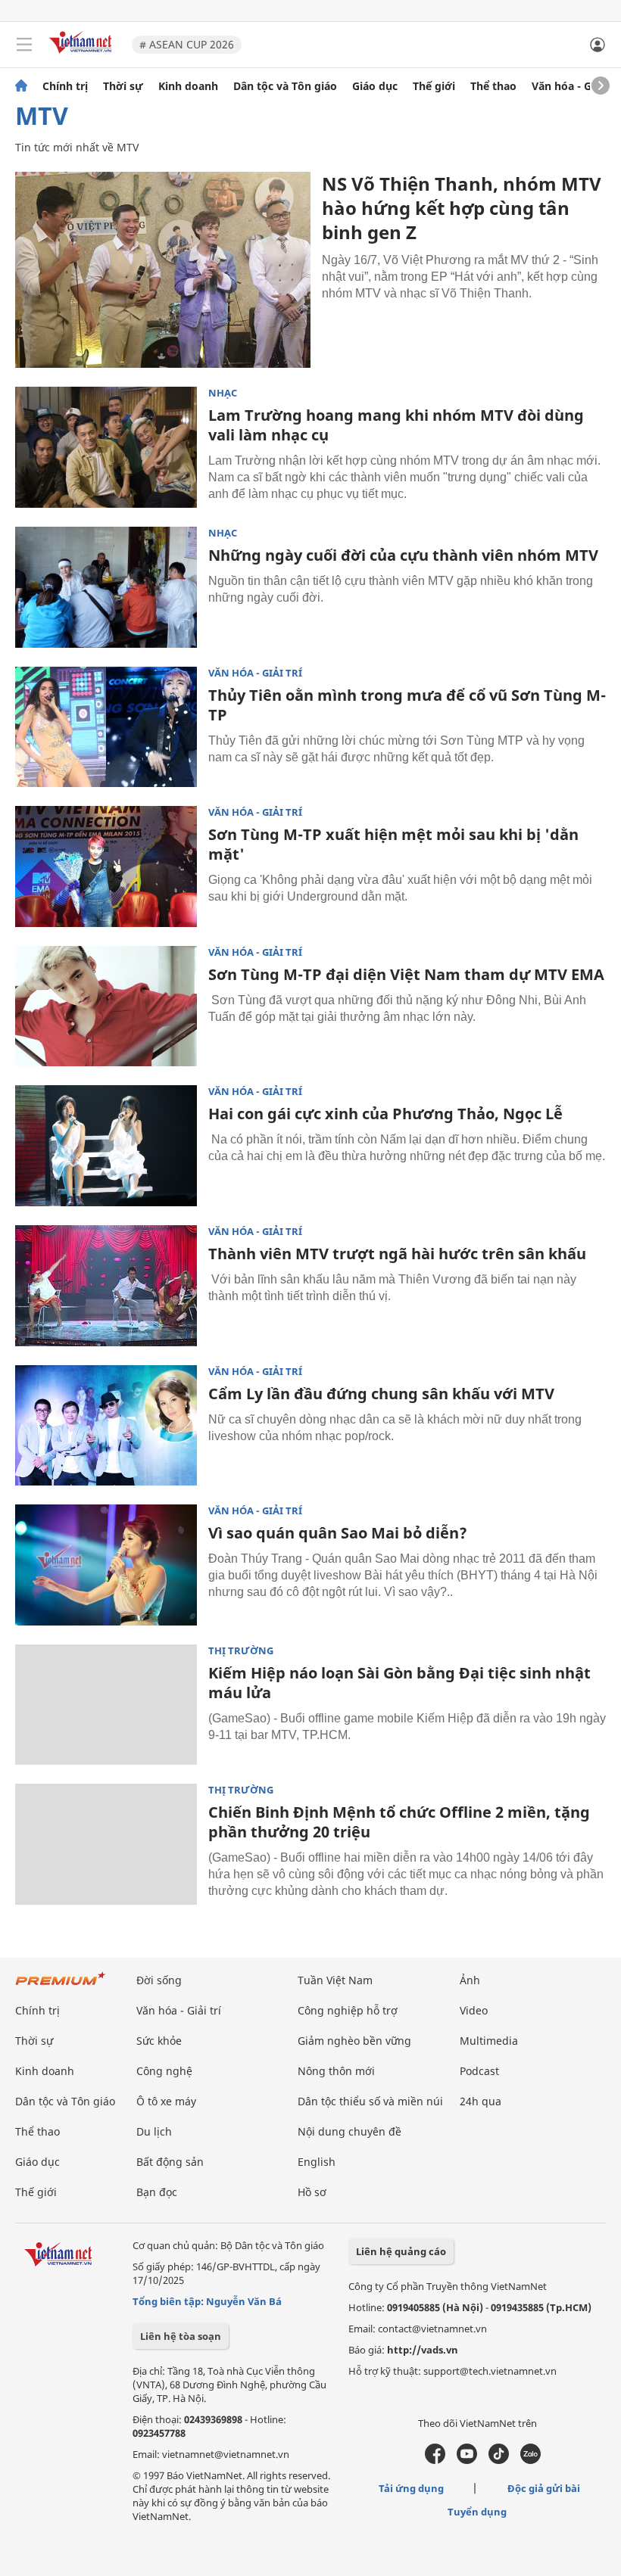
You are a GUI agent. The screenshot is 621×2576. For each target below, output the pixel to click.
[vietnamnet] (83, 55)
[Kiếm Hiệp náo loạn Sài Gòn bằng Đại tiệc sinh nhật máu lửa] (106, 1705)
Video (474, 2010)
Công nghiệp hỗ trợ (348, 2010)
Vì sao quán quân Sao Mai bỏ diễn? (338, 1533)
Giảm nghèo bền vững (354, 2041)
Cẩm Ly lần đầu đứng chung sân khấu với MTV (381, 1394)
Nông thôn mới (336, 2071)
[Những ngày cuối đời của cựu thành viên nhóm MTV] (106, 587)
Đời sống (159, 1980)
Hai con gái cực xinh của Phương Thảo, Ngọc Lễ (385, 1114)
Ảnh (470, 1980)
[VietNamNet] (21, 86)
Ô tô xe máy (166, 2101)
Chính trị (65, 86)
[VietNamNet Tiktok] (499, 2460)
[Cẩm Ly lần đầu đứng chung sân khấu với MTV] (106, 1426)
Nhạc (223, 393)
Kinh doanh (188, 86)
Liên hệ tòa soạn (181, 2336)
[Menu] (24, 45)
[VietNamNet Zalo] (531, 2460)
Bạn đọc (157, 2192)
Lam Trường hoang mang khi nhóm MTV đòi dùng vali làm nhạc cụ (396, 425)
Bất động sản (170, 2162)
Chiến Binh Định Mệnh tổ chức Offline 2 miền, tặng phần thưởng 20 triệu (399, 1822)
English (317, 2162)
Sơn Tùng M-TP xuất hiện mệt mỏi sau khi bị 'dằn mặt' (393, 844)
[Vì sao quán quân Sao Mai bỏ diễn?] (106, 1565)
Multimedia (489, 2041)
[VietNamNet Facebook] (435, 2460)
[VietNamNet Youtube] (467, 2460)
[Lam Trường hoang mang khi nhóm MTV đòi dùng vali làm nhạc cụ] (106, 447)
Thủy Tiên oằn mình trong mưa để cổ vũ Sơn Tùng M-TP (407, 705)
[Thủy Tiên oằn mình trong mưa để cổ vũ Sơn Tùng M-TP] (106, 727)
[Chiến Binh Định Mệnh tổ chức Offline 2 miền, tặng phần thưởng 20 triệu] (106, 1844)
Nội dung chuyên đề (350, 2131)
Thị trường (241, 1651)
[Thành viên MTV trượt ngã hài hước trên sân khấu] (106, 1286)
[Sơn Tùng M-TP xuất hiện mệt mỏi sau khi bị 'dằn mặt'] (106, 866)
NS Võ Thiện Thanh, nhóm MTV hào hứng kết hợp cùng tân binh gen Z (462, 208)
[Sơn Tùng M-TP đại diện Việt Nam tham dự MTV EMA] (106, 1006)
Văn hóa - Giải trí (575, 86)
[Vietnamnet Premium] (61, 1986)
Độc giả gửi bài (544, 2488)
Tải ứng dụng (411, 2488)
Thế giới (434, 86)
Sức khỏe (159, 2041)
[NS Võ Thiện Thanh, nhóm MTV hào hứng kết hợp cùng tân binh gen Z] (163, 270)
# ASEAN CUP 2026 (187, 44)
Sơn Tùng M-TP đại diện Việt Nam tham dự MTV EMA (406, 974)
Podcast (479, 2071)
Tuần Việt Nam (335, 1980)
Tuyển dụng (477, 2512)
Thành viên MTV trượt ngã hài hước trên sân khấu (397, 1254)
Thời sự (123, 86)
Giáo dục (375, 86)
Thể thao (493, 86)
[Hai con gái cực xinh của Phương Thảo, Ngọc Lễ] (106, 1146)
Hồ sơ (312, 2192)
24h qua (481, 2101)
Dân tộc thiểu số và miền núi (370, 2101)
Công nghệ (164, 2071)
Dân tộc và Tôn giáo (285, 86)
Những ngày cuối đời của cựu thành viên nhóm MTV (403, 555)
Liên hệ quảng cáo (401, 2251)
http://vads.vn (423, 2350)
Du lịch (154, 2131)
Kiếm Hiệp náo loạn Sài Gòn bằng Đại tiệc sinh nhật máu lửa (399, 1683)
